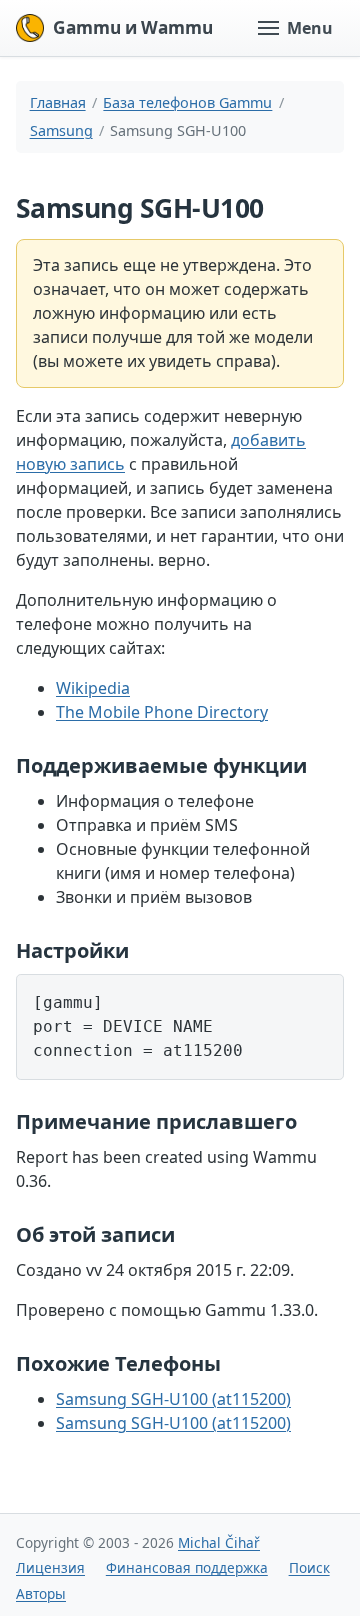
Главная (58, 102)
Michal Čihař (219, 1542)
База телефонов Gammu (187, 102)
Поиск (309, 1567)
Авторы (41, 1593)
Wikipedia (93, 688)
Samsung (61, 130)
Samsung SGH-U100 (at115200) (173, 1399)
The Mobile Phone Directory (162, 712)
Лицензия (50, 1567)
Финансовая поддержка (187, 1567)
